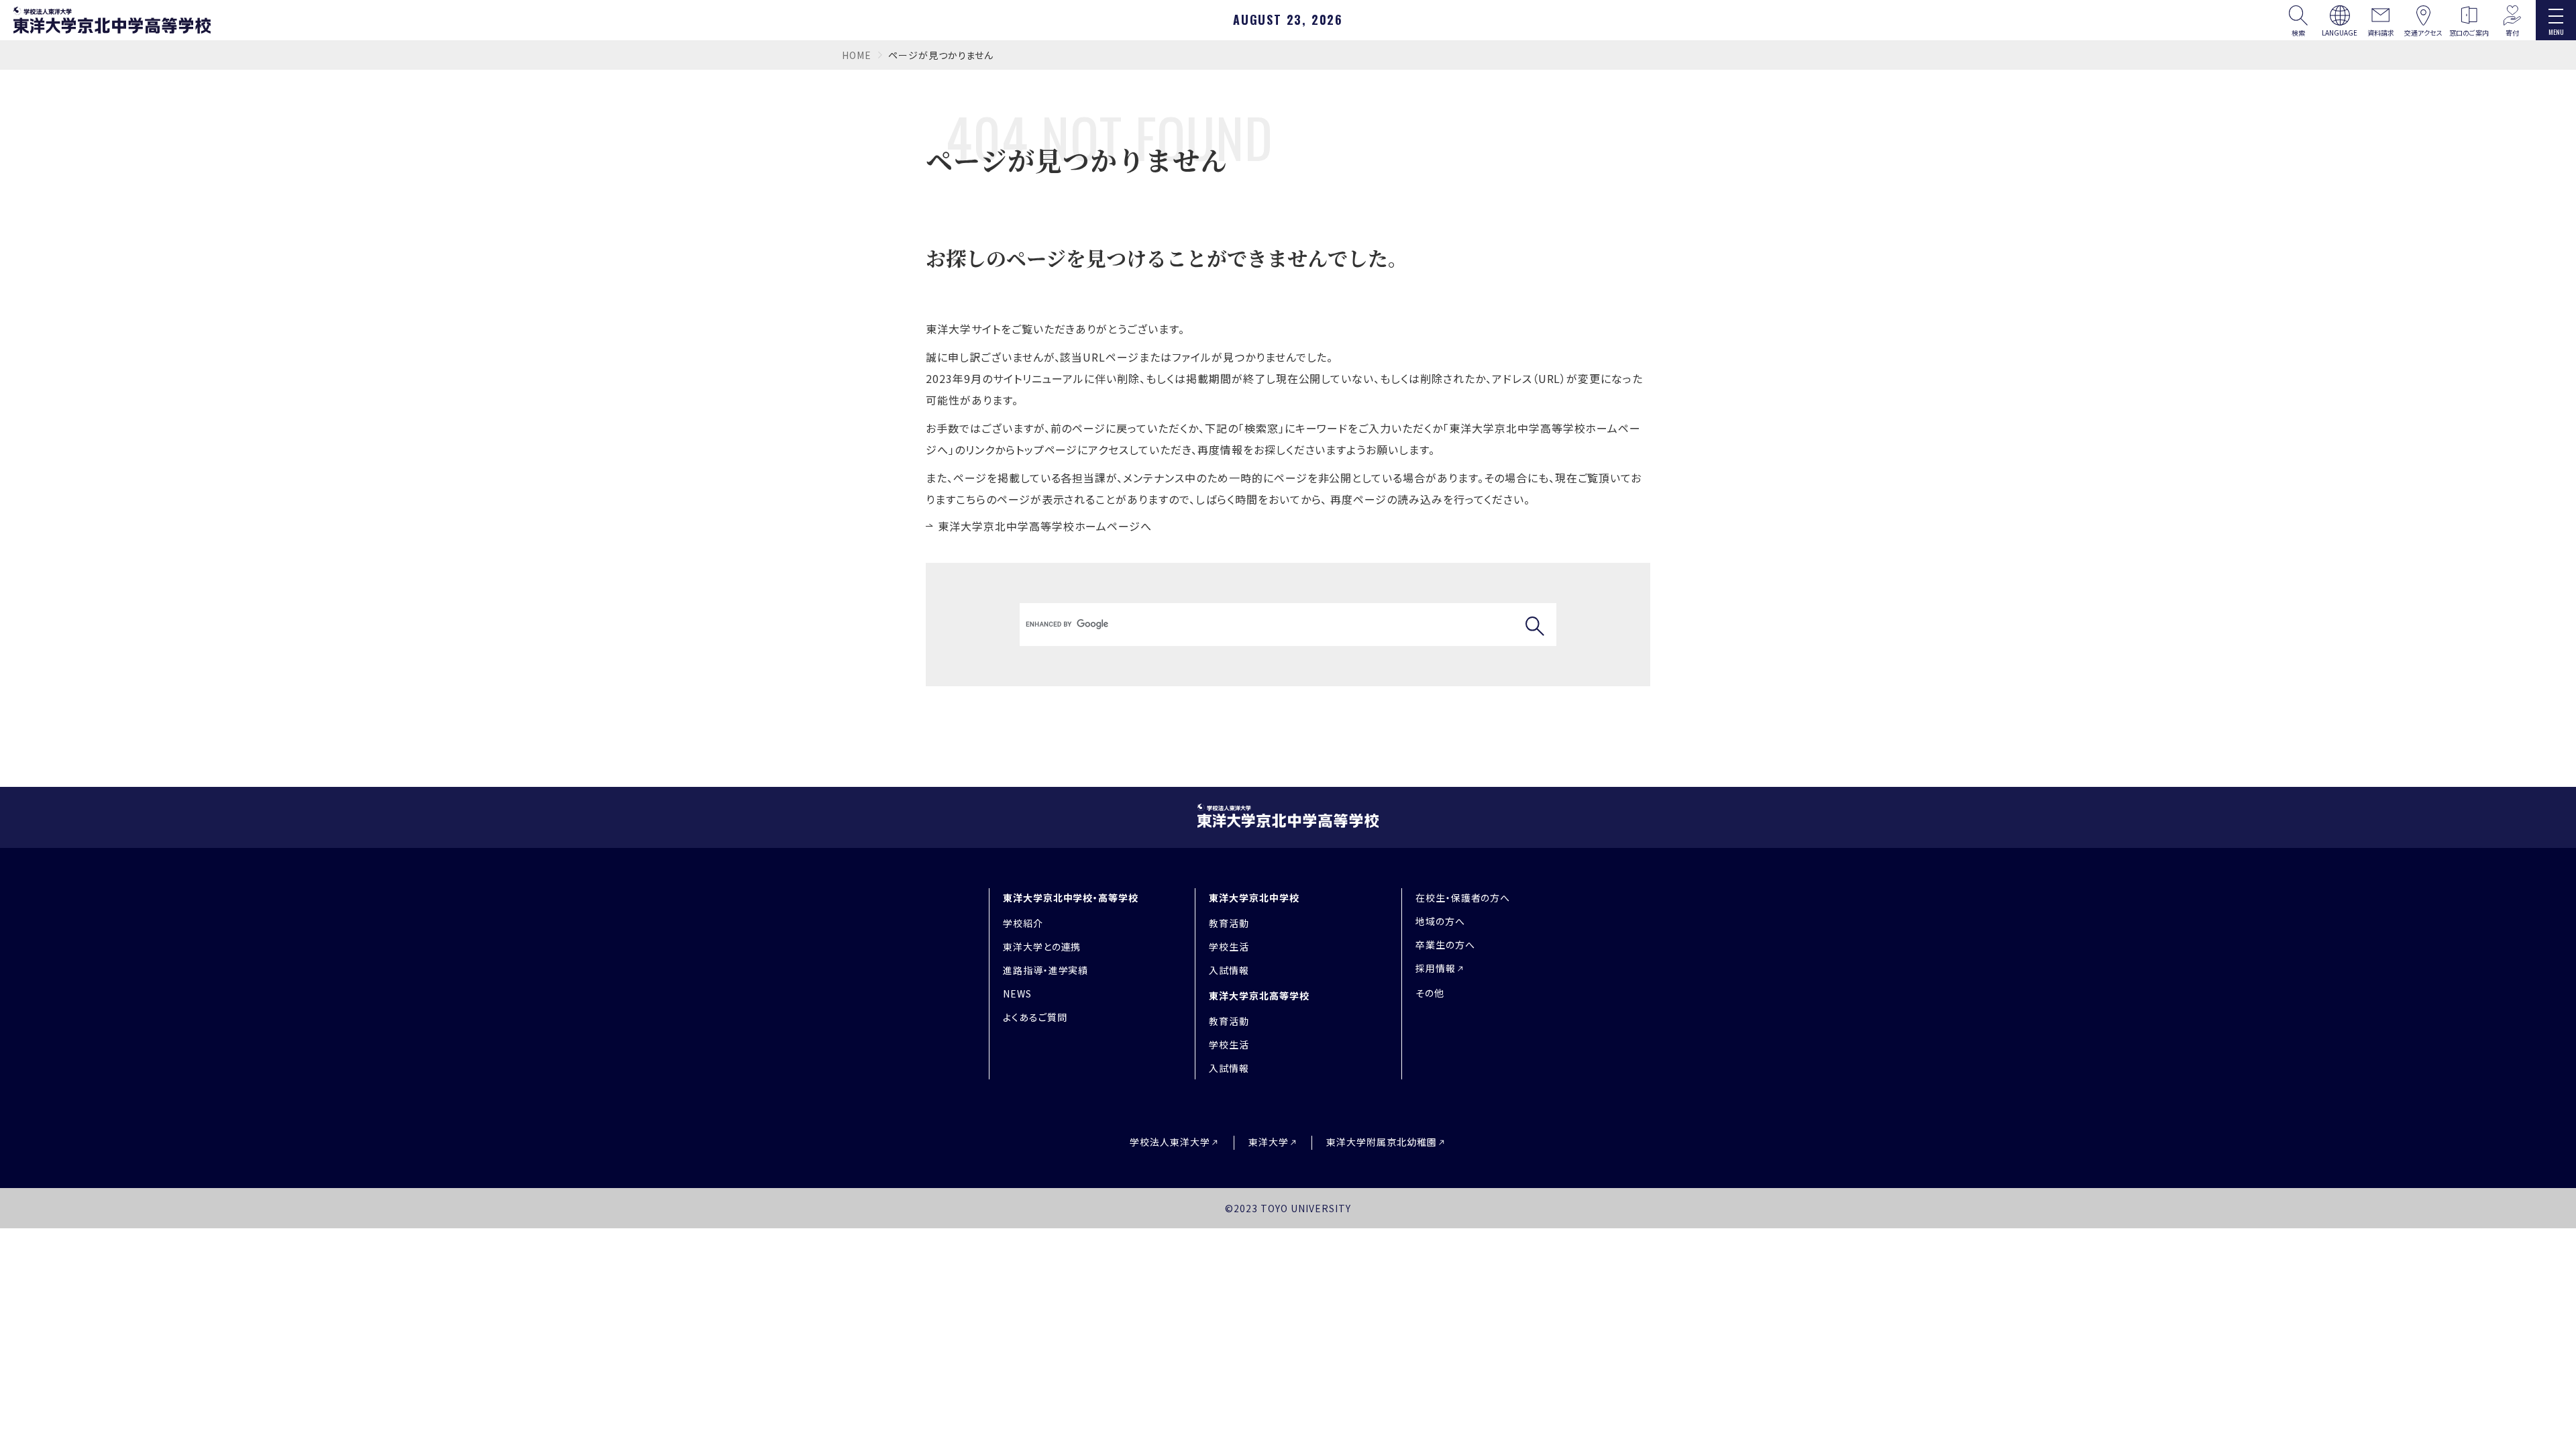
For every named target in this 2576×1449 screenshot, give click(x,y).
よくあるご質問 (1035, 1017)
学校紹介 (1023, 923)
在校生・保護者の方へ (1463, 898)
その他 (1430, 993)
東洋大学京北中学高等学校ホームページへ (1045, 526)
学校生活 (1229, 947)
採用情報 (1436, 968)
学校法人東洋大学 (1170, 1142)
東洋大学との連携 (1042, 947)
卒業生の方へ (1445, 945)
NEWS (1017, 994)
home (857, 55)
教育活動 (1229, 923)
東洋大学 (1269, 1142)
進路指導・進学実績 (1046, 970)
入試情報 (1229, 970)
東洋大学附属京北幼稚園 (1382, 1142)
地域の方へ (1440, 921)
